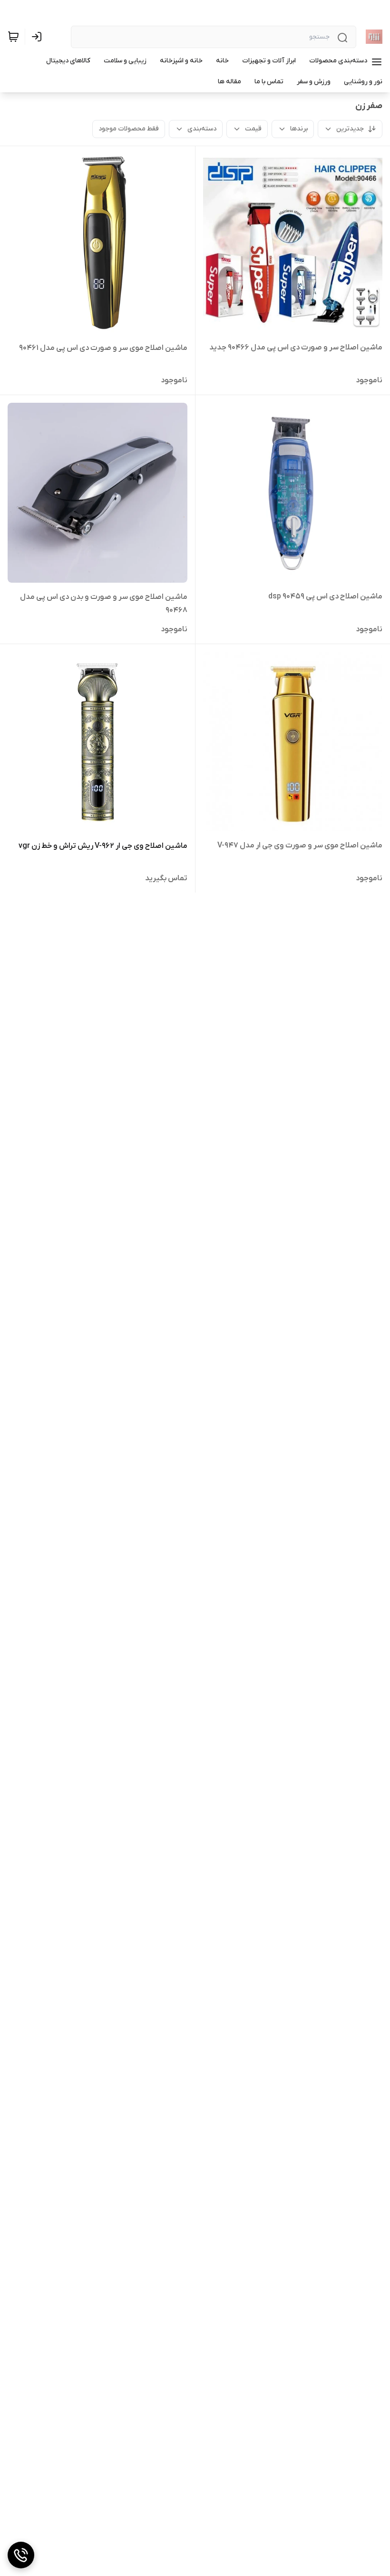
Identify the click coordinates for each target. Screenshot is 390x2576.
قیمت (253, 129)
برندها (299, 129)
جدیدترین (350, 129)
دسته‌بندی (202, 129)
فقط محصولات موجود (129, 129)
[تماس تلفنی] (21, 2555)
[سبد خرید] (13, 37)
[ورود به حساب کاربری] (39, 37)
